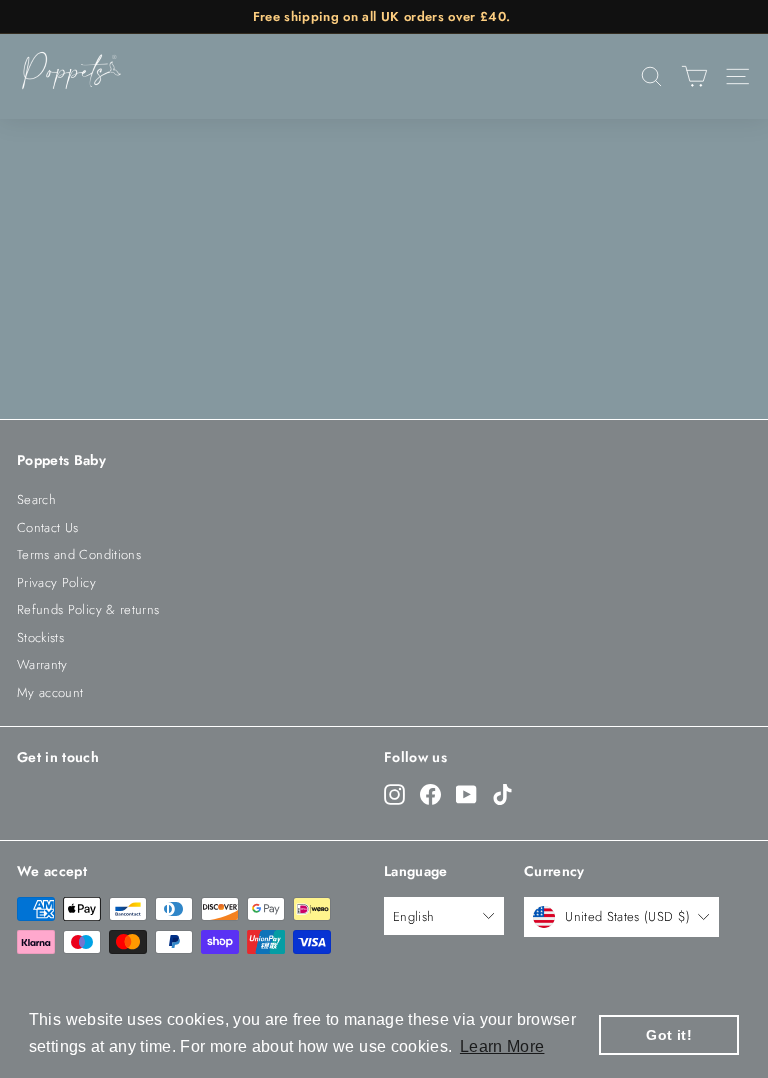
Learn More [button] (502, 1046)
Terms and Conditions (79, 554)
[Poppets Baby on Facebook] (430, 794)
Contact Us (48, 527)
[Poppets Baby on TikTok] (502, 794)
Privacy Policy (56, 582)
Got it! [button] (668, 1035)
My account (50, 692)
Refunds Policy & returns (88, 609)
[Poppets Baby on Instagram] (394, 794)
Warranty (42, 664)
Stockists (40, 637)
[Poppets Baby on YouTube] (466, 794)
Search (36, 499)
